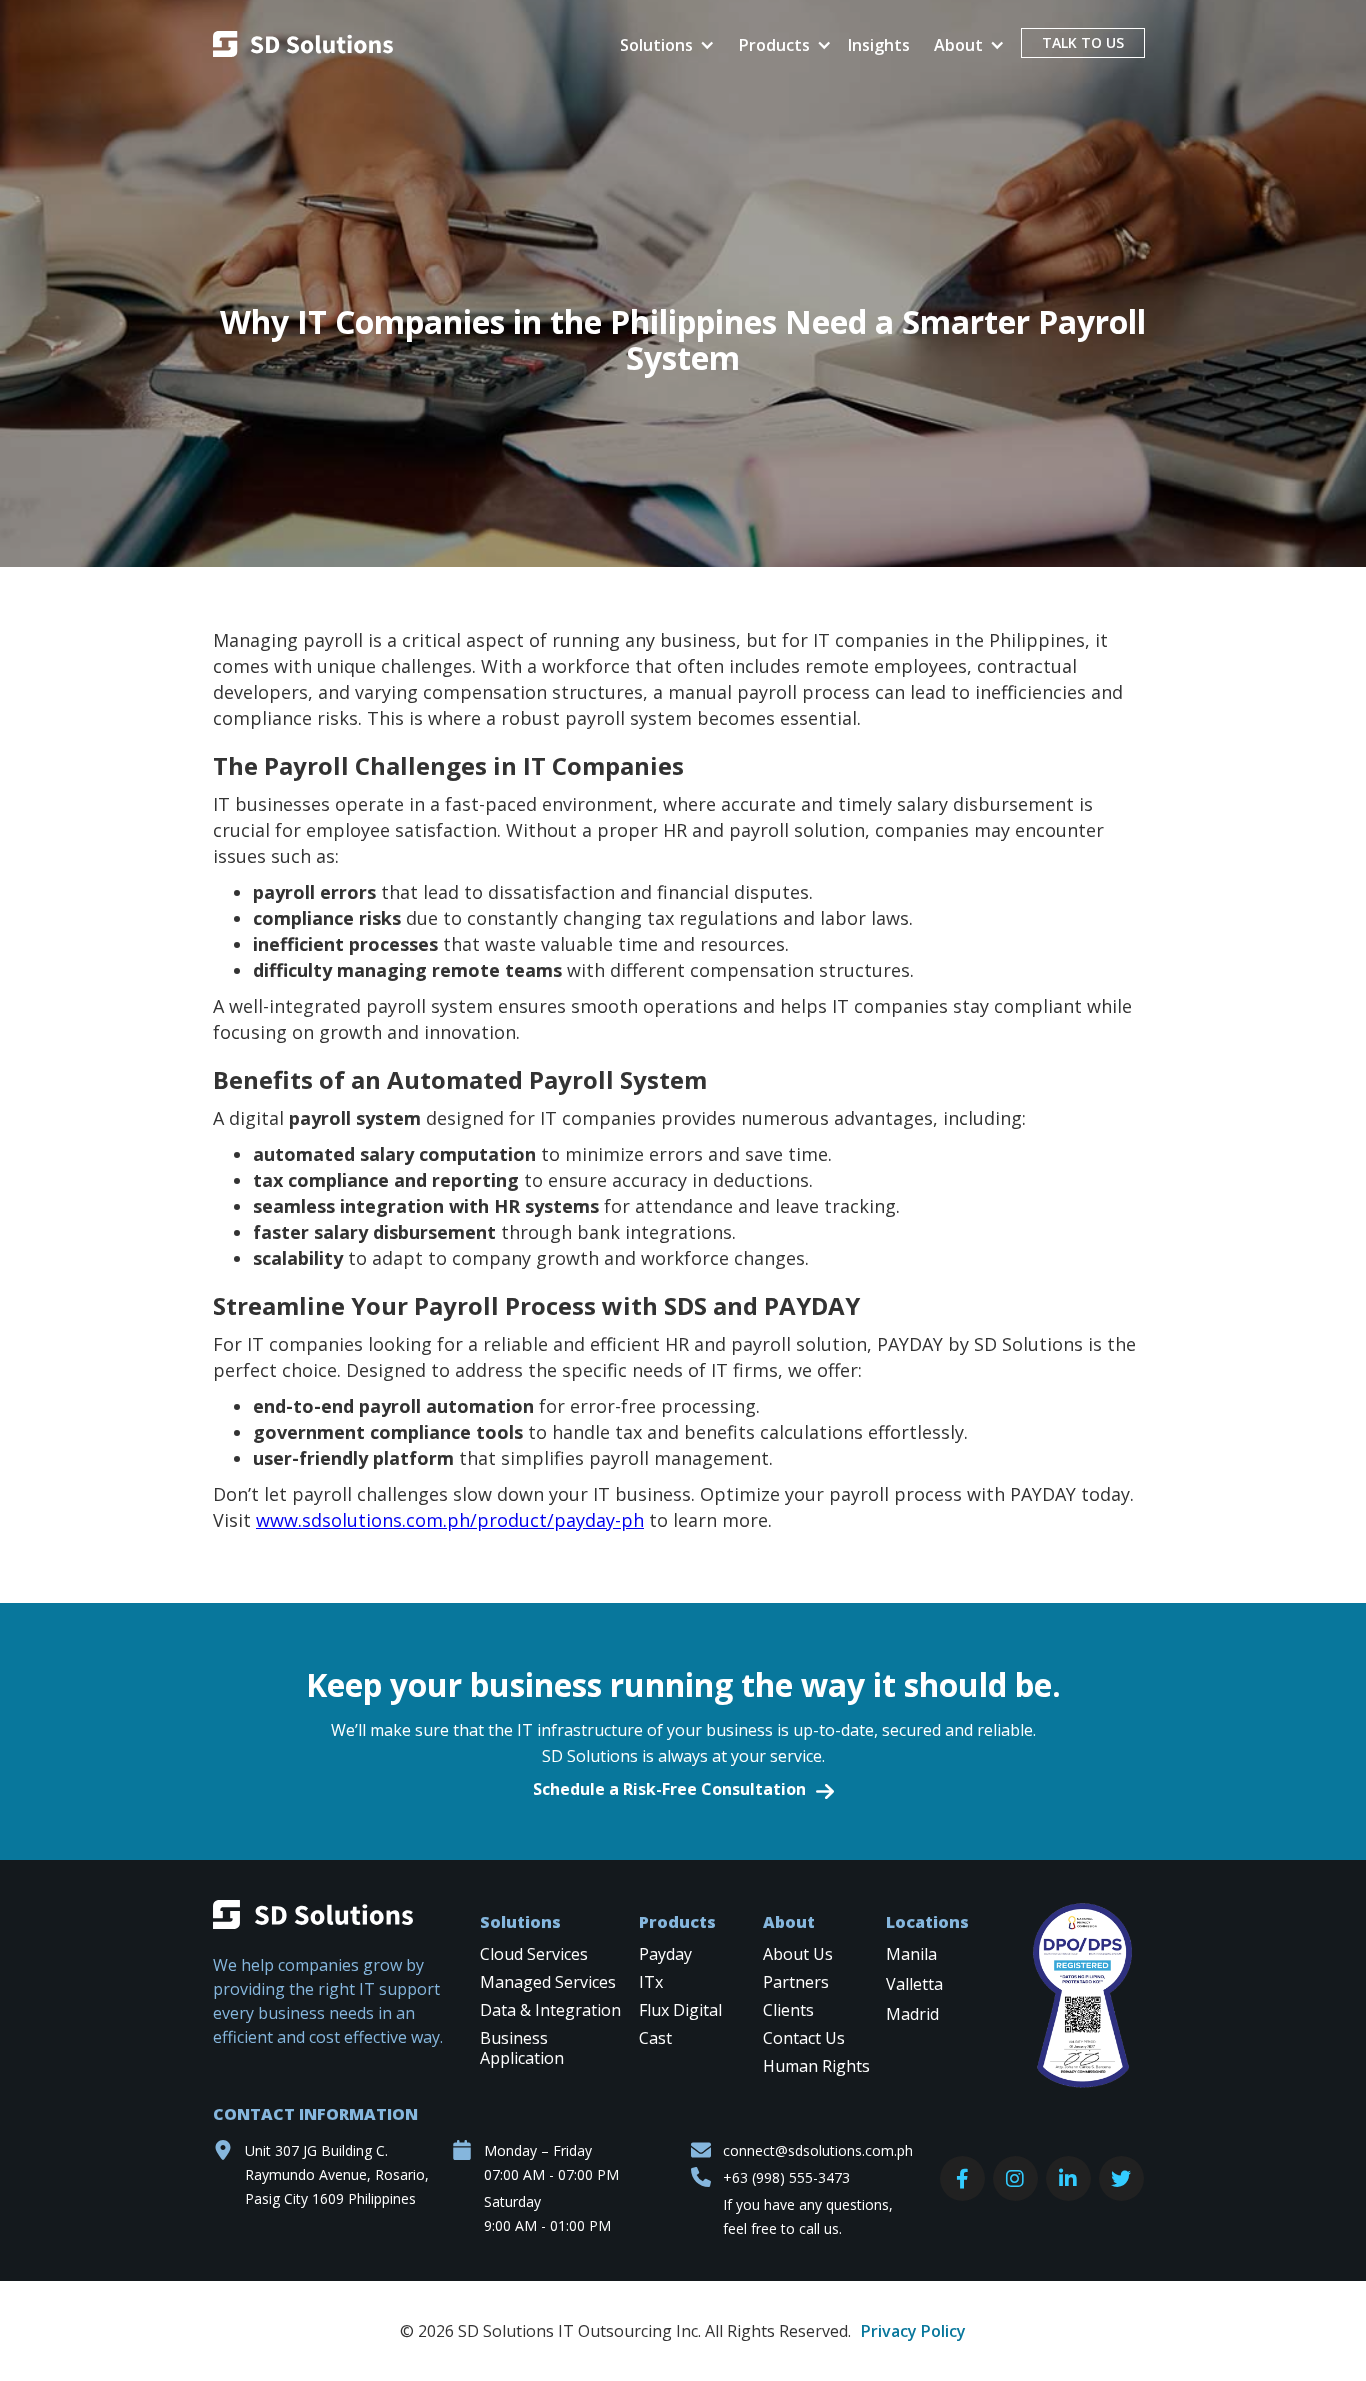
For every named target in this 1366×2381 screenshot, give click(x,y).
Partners (796, 1982)
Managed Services (548, 1982)
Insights (879, 45)
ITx (651, 1982)
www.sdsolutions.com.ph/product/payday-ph (450, 1520)
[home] (303, 46)
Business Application (522, 2048)
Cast (655, 2038)
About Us (798, 1954)
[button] (663, 45)
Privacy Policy (913, 2331)
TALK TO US (1083, 42)
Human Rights (816, 2066)
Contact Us (804, 2038)
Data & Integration (550, 2010)
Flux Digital (680, 2010)
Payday (665, 1954)
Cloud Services (534, 1954)
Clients (788, 2010)
